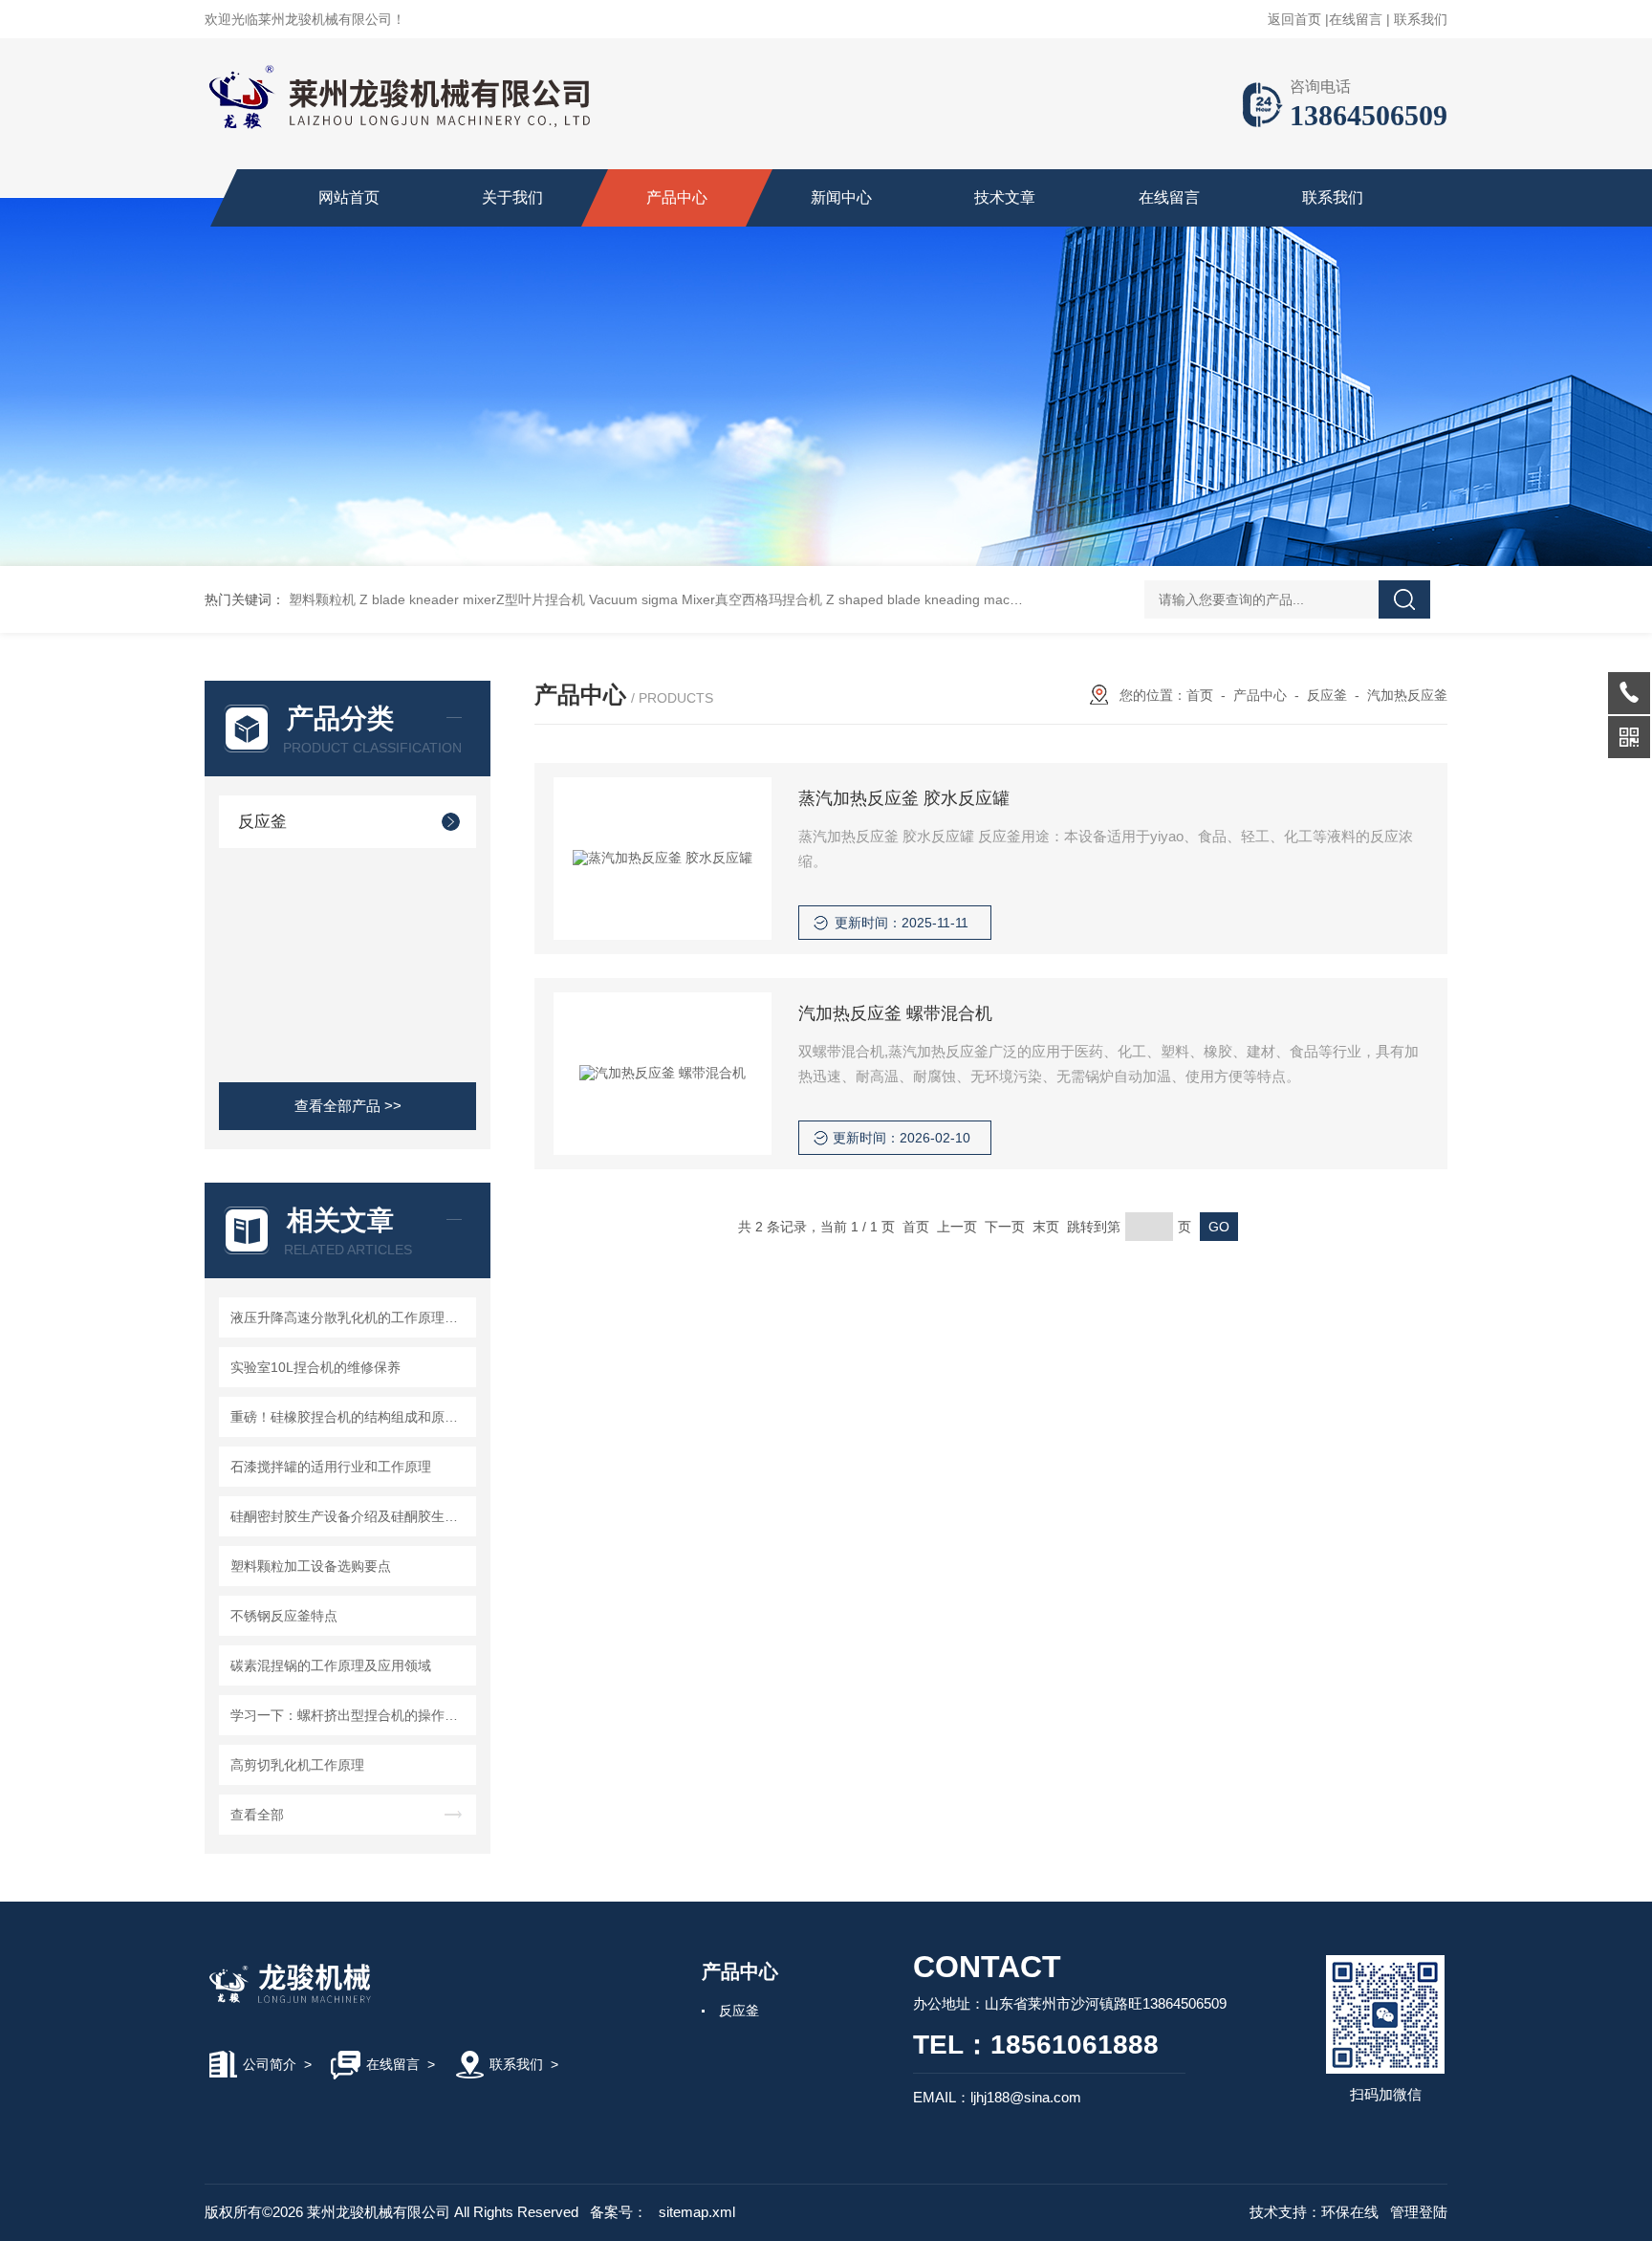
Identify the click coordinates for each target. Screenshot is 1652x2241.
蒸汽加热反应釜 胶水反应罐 (904, 798)
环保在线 (1350, 2212)
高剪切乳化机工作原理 (297, 1765)
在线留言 (1356, 19)
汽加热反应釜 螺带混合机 (895, 1013)
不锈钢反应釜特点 (284, 1616)
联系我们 (1421, 19)
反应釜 (262, 822)
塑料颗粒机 (322, 599)
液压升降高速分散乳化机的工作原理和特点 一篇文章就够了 (350, 1317)
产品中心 (677, 197)
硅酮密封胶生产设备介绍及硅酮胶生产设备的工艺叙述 (350, 1516)
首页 (1200, 695)
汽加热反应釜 (1407, 695)
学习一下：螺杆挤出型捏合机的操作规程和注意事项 (350, 1715)
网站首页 (349, 197)
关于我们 (512, 197)
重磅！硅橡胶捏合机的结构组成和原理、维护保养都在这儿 (350, 1417)
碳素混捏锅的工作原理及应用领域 (331, 1665)
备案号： (619, 2212)
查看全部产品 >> (348, 1106)
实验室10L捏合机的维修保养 (315, 1367)
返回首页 (1294, 19)
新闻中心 (841, 197)
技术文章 (1005, 197)
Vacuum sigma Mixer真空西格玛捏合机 (706, 599)
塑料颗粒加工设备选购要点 (311, 1566)
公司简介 (270, 2064)
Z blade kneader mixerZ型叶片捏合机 (472, 599)
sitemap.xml (697, 2212)
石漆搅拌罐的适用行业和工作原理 (331, 1467)
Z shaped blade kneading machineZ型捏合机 (962, 599)
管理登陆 (1419, 2212)
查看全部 (257, 1815)
